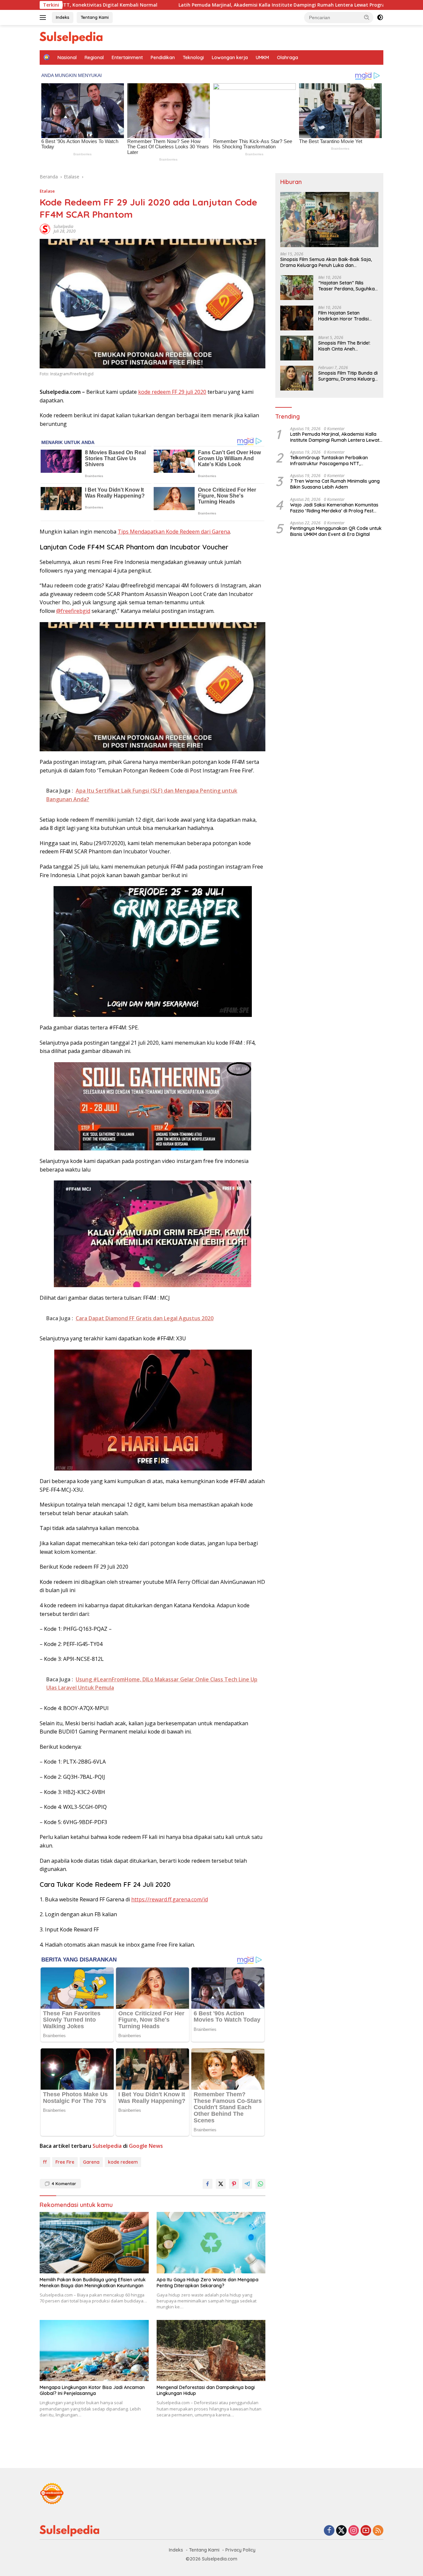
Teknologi (193, 57)
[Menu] (44, 18)
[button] (367, 17)
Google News (146, 2146)
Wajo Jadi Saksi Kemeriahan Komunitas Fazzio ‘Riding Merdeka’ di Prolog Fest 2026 (334, 508)
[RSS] (378, 2531)
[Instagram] (354, 2531)
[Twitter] (341, 2531)
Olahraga (288, 57)
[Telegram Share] (247, 2184)
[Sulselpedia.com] (71, 37)
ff (45, 2162)
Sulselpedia (63, 226)
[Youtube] (366, 2531)
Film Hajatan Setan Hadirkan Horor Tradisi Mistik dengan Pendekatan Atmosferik (347, 316)
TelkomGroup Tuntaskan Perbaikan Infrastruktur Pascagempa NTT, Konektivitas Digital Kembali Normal (330, 461)
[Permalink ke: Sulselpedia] (45, 228)
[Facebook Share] (208, 2184)
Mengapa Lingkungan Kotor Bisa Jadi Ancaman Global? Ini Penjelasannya (92, 2390)
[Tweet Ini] (221, 2184)
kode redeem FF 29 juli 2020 (172, 392)
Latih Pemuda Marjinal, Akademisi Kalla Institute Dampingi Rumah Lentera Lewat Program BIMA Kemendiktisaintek (182, 5)
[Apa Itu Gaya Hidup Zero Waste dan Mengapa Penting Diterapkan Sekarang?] (211, 2242)
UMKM (262, 57)
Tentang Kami (95, 17)
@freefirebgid (73, 611)
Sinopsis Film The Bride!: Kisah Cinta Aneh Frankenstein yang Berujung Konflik (344, 346)
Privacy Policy (240, 2550)
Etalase (47, 191)
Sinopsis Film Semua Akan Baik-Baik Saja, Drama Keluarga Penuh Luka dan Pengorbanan (326, 263)
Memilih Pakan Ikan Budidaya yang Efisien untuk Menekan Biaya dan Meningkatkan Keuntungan (93, 2283)
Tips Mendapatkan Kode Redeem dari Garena (174, 532)
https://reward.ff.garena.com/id (170, 1899)
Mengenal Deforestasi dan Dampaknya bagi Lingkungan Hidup (206, 2390)
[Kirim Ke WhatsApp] (260, 2184)
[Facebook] (329, 2531)
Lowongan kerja (230, 57)
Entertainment (127, 57)
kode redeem (123, 2162)
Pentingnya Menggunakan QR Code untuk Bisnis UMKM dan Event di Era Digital (336, 532)
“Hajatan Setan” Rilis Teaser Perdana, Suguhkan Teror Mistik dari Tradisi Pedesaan (348, 286)
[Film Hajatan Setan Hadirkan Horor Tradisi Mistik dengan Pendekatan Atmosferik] (297, 318)
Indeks (63, 17)
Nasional (67, 57)
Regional (94, 57)
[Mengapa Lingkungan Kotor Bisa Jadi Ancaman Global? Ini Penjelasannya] (94, 2351)
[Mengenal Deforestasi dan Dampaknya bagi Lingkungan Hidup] (211, 2351)
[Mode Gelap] (380, 18)
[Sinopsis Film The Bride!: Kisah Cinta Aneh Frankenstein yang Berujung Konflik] (297, 348)
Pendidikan (163, 57)
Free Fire (65, 2162)
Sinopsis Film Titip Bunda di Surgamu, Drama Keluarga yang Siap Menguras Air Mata (348, 376)
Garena (91, 2162)
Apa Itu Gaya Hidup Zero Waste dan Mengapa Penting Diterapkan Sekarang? (208, 2283)
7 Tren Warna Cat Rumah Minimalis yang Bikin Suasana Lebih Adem (335, 484)
